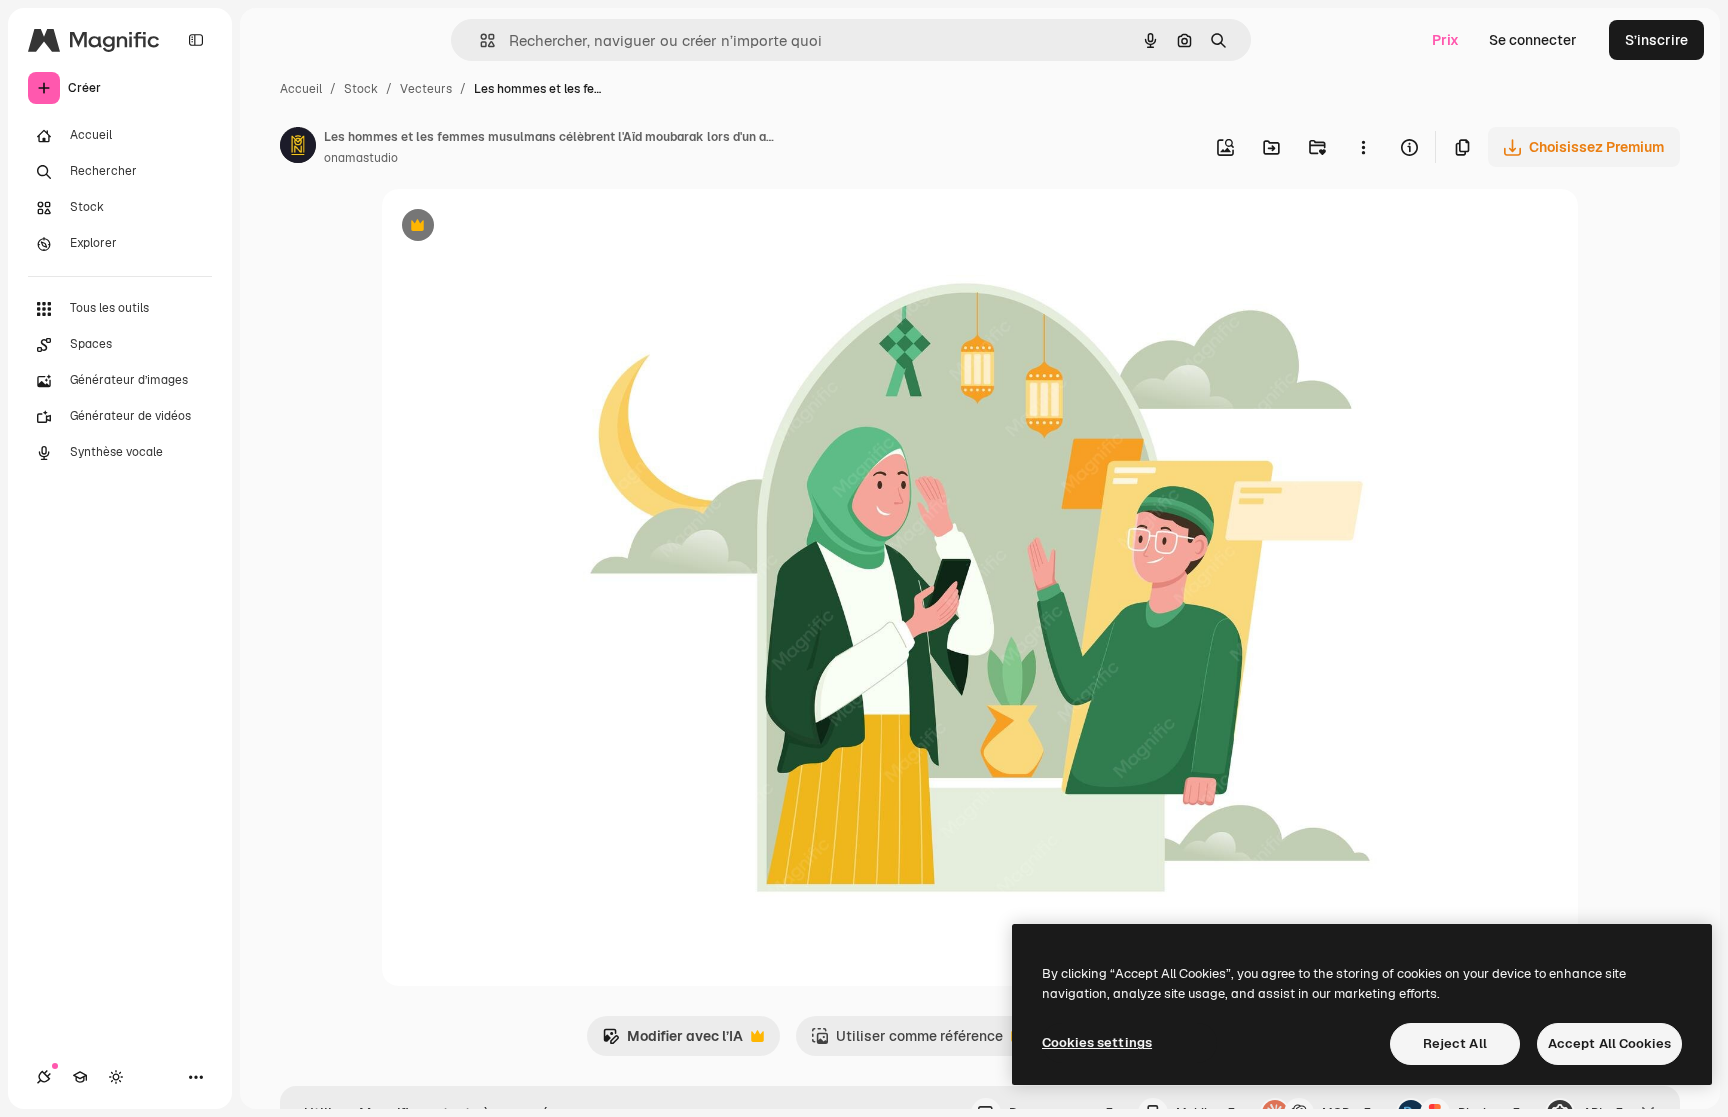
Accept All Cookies (1609, 1043)
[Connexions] (44, 1077)
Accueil (301, 89)
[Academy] (80, 1077)
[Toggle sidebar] (196, 40)
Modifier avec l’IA (672, 1041)
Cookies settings (1097, 1042)
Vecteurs (426, 89)
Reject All (1455, 1043)
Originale (514, 227)
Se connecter (1533, 40)
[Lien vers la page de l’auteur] (298, 148)
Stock (361, 89)
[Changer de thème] (116, 1077)
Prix (1445, 40)
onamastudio (361, 158)
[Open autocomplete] (479, 40)
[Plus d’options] (1363, 147)
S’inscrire (1656, 40)
